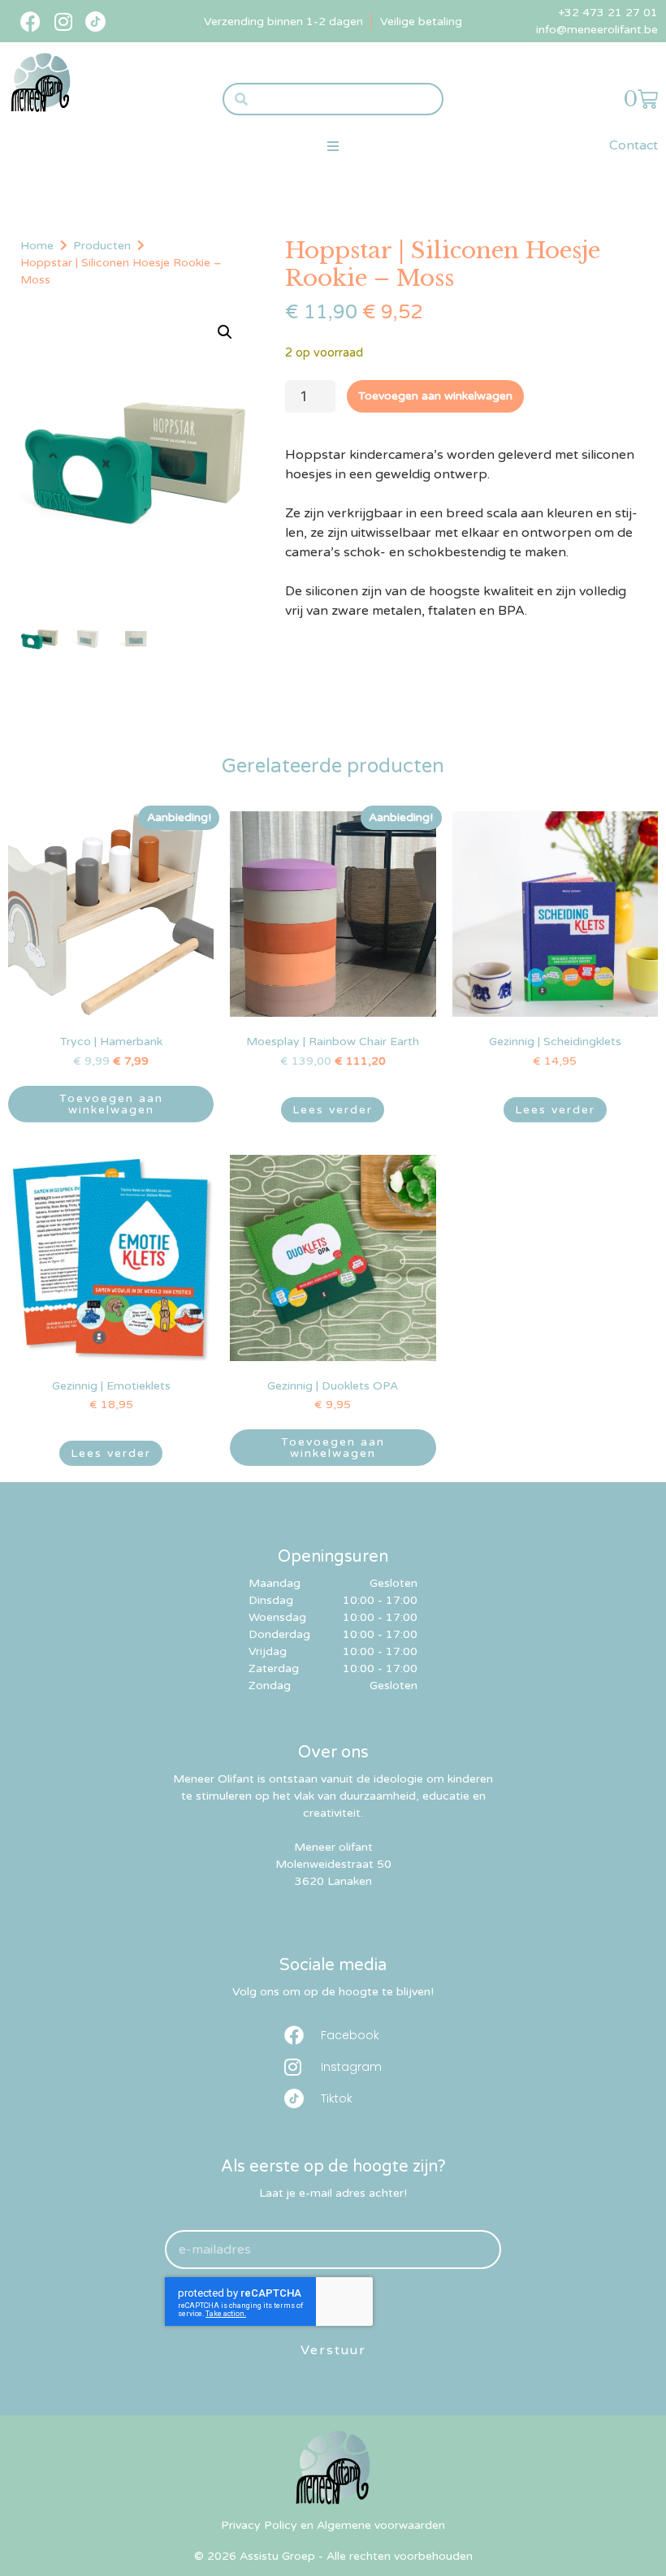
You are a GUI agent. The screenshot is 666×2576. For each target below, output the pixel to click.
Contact (634, 145)
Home (37, 246)
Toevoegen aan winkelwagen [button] (111, 1104)
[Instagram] (63, 22)
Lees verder (333, 1110)
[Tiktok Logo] (95, 22)
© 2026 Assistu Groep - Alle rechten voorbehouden (333, 2556)
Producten (102, 246)
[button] (333, 146)
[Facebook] (30, 22)
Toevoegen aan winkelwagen (435, 396)
